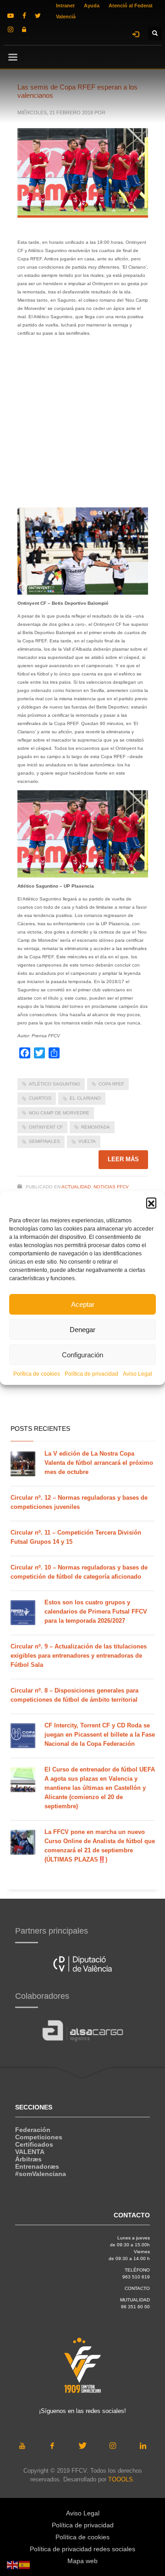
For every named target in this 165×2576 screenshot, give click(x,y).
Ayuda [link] (92, 6)
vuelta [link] (87, 1141)
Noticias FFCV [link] (111, 1187)
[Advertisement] (82, 425)
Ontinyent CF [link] (46, 1127)
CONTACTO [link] (137, 2288)
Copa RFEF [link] (111, 1084)
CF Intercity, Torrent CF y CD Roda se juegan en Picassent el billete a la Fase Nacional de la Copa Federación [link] (100, 1735)
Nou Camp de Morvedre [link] (59, 1113)
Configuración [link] (82, 1355)
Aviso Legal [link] (137, 1374)
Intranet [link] (65, 6)
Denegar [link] (82, 1330)
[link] (11, 16)
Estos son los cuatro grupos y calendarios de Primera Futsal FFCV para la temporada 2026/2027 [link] (96, 1611)
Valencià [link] (66, 17)
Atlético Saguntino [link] (55, 1084)
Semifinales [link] (44, 1141)
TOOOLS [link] (121, 2479)
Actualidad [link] (76, 1187)
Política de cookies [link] (37, 1374)
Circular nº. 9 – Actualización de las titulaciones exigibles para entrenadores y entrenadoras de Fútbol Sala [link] (79, 1656)
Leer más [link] (123, 1159)
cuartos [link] (40, 1098)
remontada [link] (96, 1127)
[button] (151, 1203)
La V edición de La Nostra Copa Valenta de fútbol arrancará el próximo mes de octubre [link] (99, 1463)
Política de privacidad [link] (91, 1374)
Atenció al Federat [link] (131, 6)
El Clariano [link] (85, 1098)
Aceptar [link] (83, 1304)
